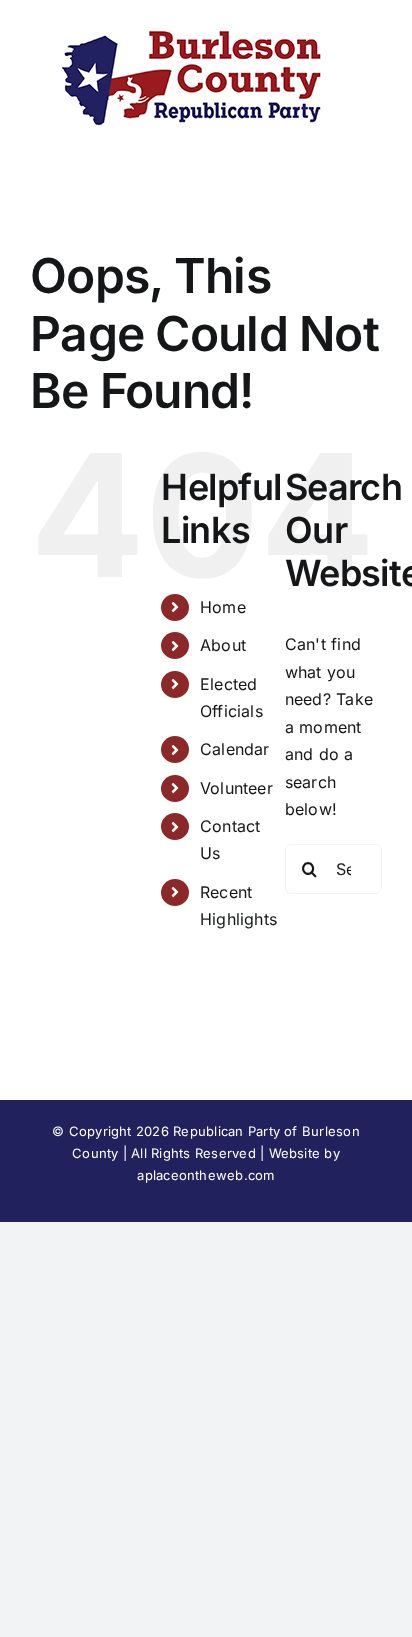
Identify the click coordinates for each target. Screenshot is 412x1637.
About (223, 645)
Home (223, 607)
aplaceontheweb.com (205, 1175)
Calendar (235, 749)
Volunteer (236, 788)
